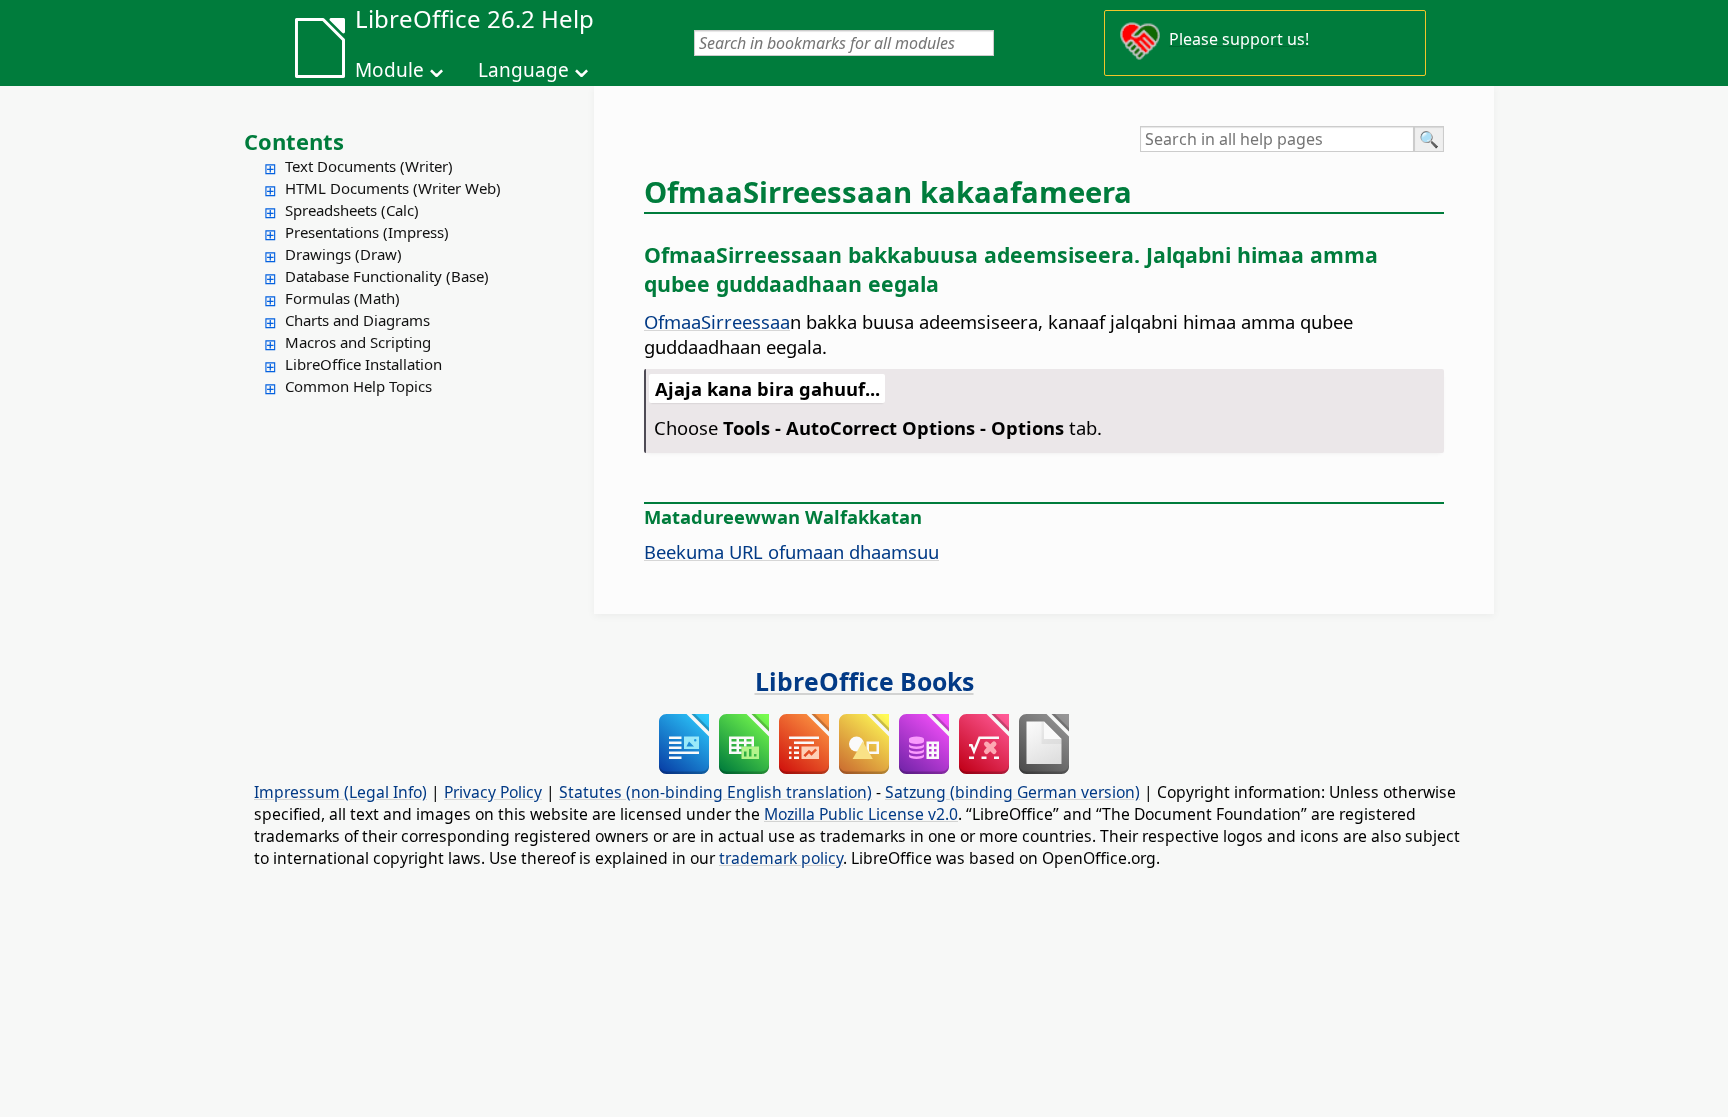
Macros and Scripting (358, 342)
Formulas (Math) (342, 298)
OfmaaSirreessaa (717, 321)
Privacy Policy (493, 792)
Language (523, 70)
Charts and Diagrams (357, 320)
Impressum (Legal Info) (340, 792)
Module (389, 70)
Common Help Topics (358, 386)
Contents (294, 141)
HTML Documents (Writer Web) (393, 188)
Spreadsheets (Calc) (352, 210)
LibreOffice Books (864, 681)
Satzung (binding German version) (1012, 792)
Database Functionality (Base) (387, 276)
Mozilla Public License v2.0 (861, 814)
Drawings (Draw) (343, 254)
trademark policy (781, 858)
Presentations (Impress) (367, 232)
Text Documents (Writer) (369, 166)
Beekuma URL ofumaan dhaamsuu (791, 551)
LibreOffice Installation (363, 364)
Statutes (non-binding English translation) (715, 792)
